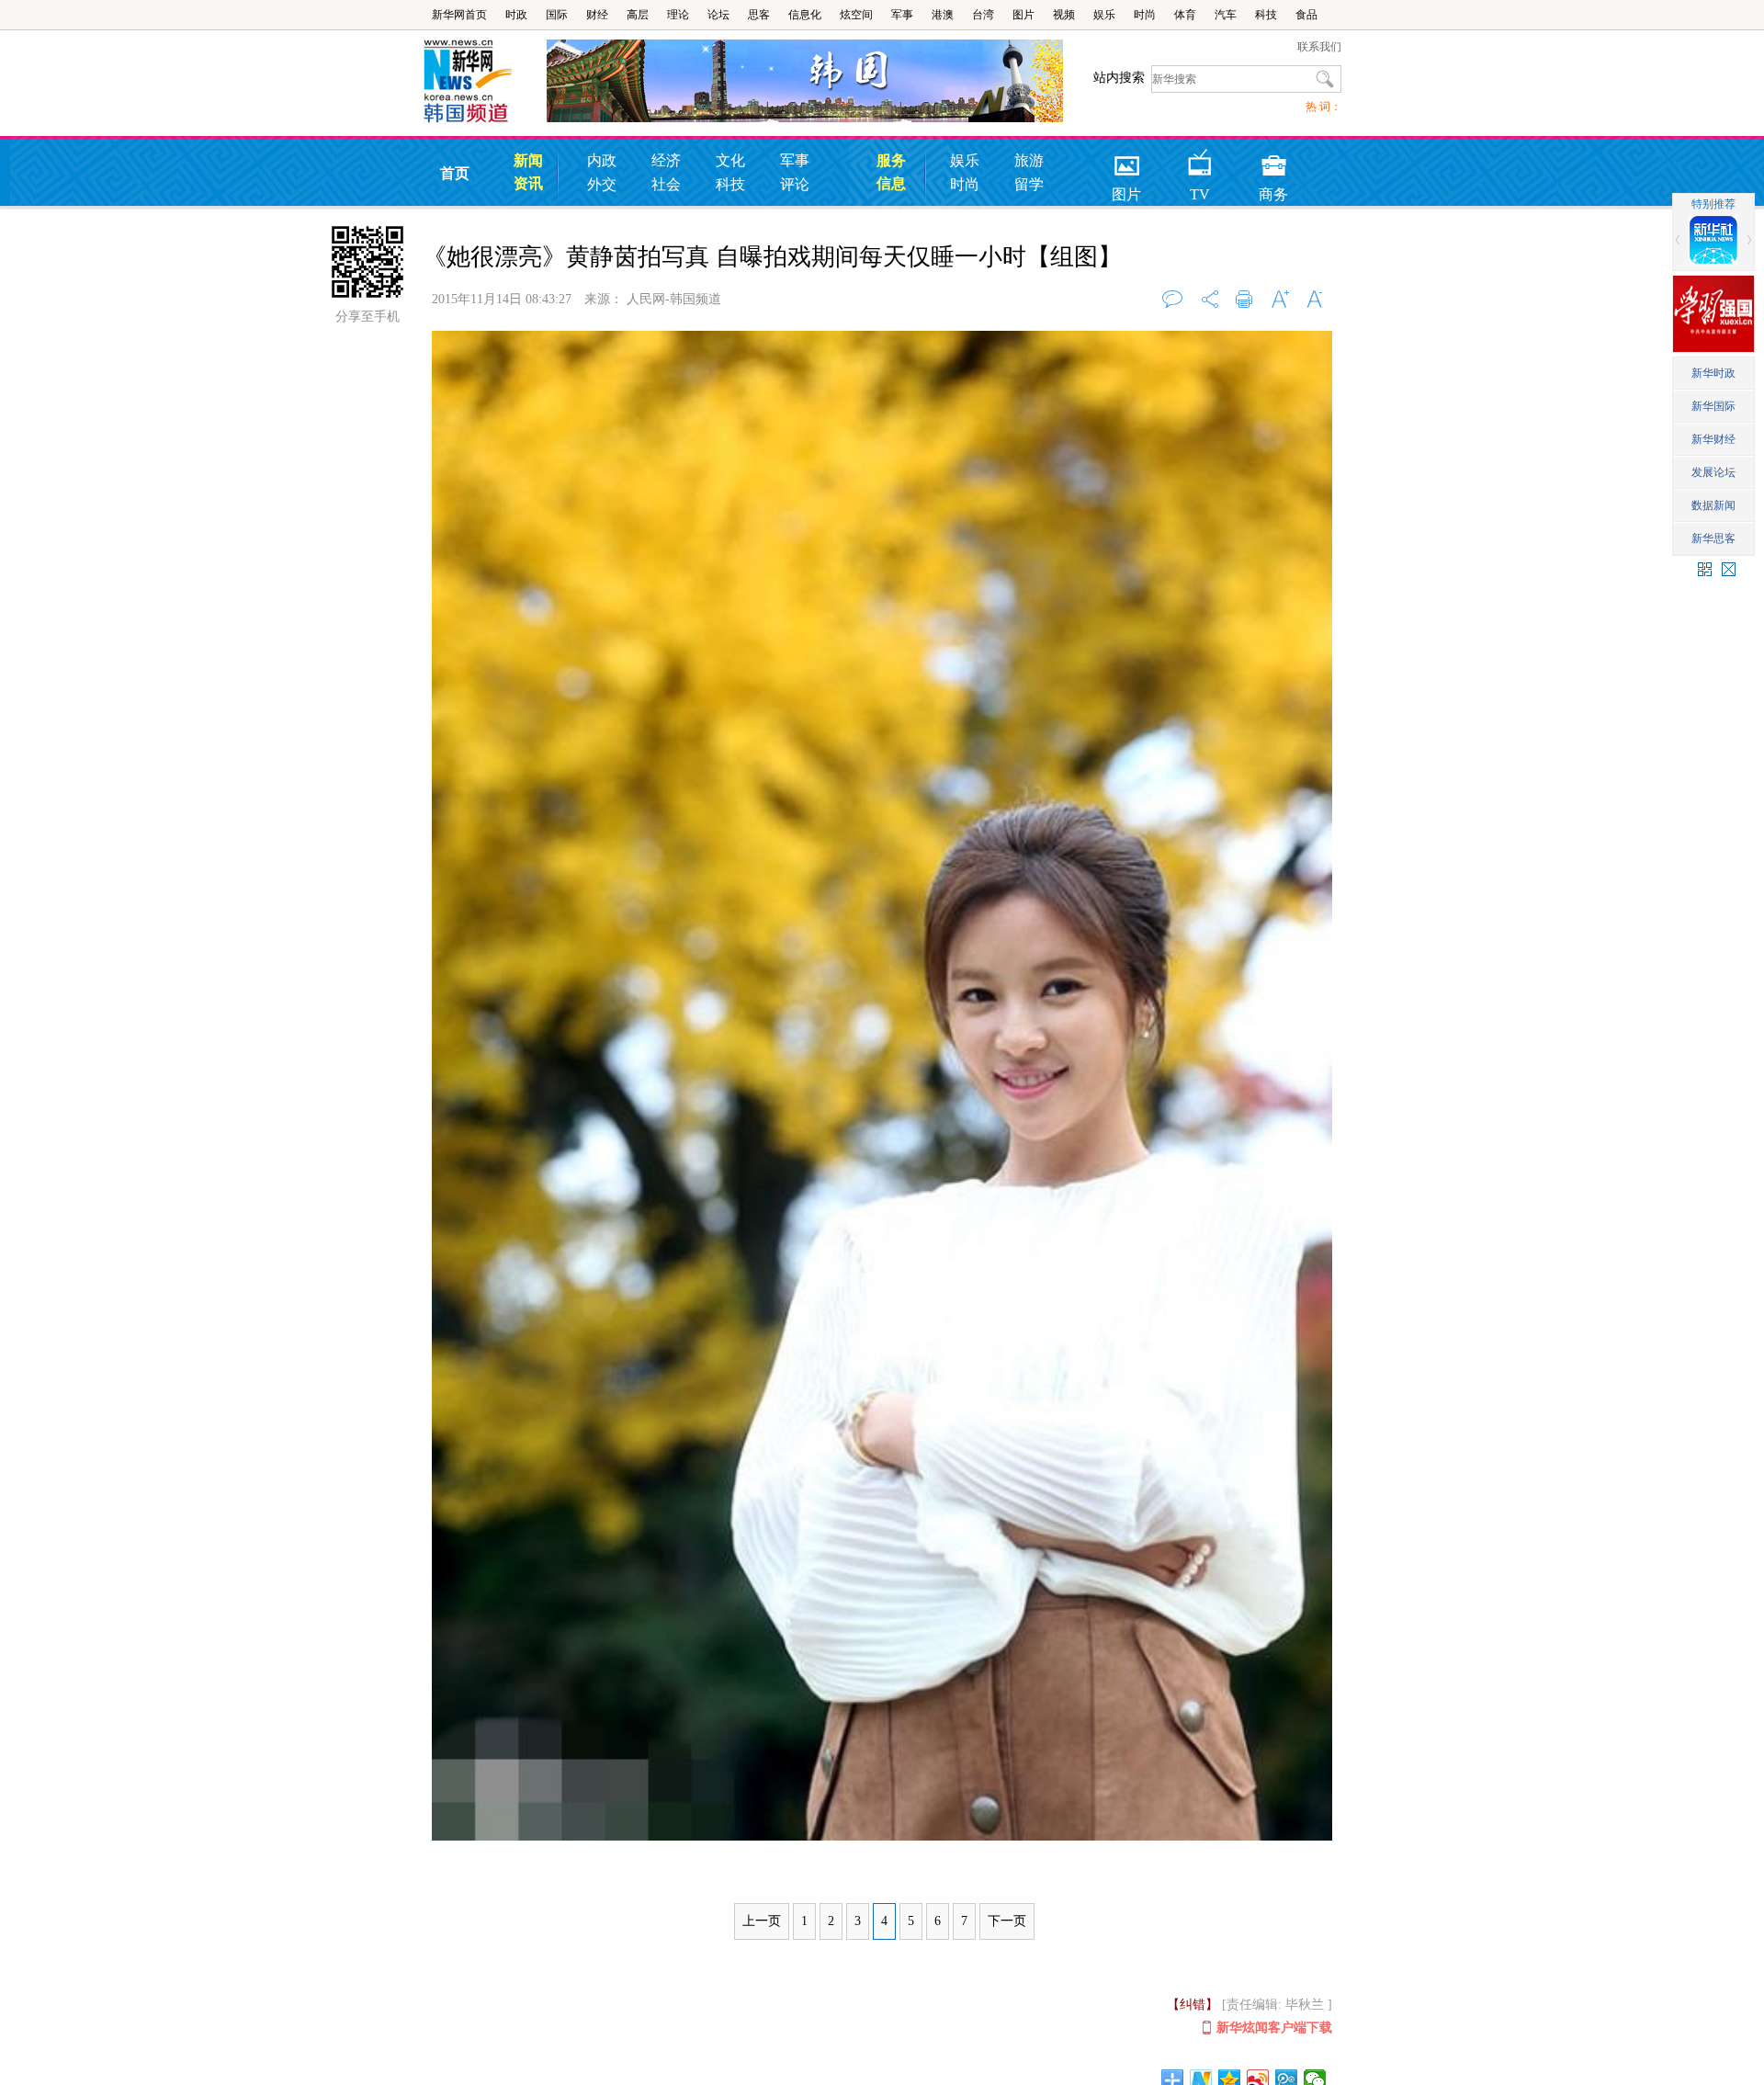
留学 (1029, 184)
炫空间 (856, 15)
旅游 (1029, 160)
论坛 (718, 15)
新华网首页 (459, 15)
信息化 (805, 15)
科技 (1266, 15)
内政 (602, 160)
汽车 (1226, 15)
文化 (730, 160)
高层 (638, 15)
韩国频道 (485, 82)
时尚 (1145, 15)
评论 (795, 184)
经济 (666, 160)
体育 (1185, 15)
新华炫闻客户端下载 (1274, 2028)
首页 (455, 173)
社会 (666, 184)
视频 (1064, 15)
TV (1200, 159)
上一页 (762, 1921)
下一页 (1007, 1921)
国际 (557, 15)
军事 (902, 15)
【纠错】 (1193, 2005)
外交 (602, 184)
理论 (678, 15)
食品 (1306, 15)
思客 (759, 15)
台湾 (983, 15)
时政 (516, 15)
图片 (1023, 15)
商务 (1273, 159)
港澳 (943, 15)
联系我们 (1319, 47)
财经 (597, 15)
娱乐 (1104, 15)
